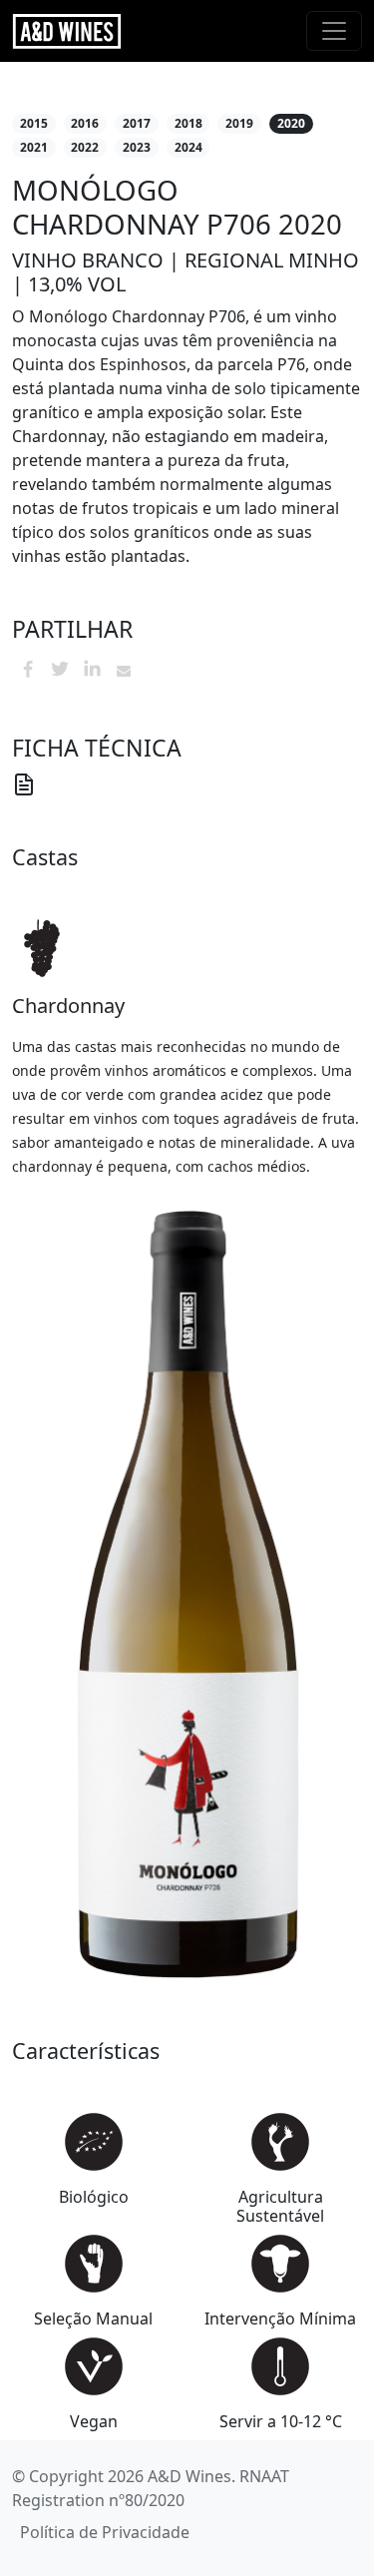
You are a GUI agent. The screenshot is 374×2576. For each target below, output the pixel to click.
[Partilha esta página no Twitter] (60, 669)
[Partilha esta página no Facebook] (28, 669)
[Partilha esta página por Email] (124, 669)
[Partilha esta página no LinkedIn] (92, 669)
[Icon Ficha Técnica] (24, 782)
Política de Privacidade (105, 2532)
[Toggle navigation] (334, 31)
